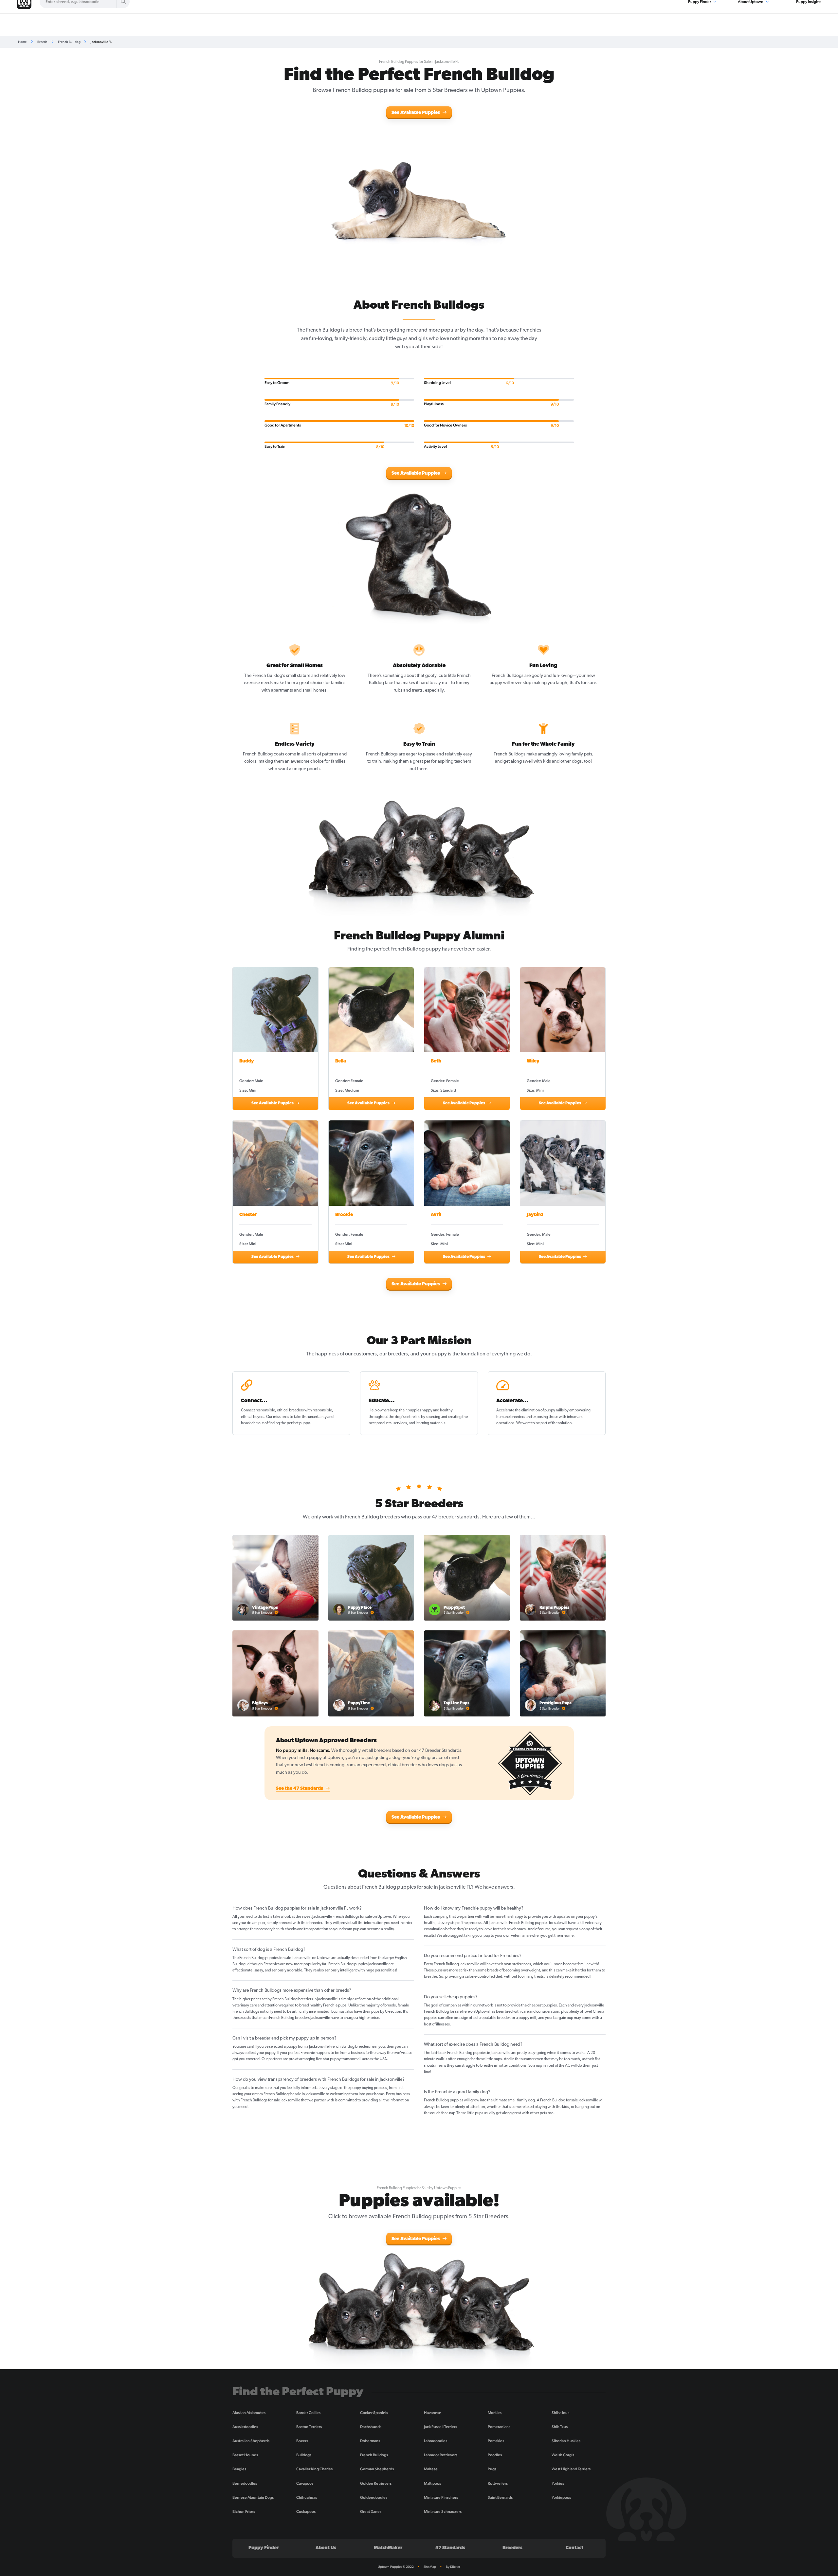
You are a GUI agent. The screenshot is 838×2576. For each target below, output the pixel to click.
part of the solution (556, 1423)
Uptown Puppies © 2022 (396, 2567)
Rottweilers (498, 2483)
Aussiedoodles (245, 2427)
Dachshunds (371, 2427)
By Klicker (453, 2567)
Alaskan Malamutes (249, 2413)
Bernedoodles (245, 2483)
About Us (326, 2548)
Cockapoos (306, 2512)
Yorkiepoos (561, 2497)
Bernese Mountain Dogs (253, 2497)
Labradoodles (436, 2441)
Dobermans (370, 2441)
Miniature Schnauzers (443, 2512)
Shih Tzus (560, 2427)
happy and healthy (437, 1410)
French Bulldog (69, 42)
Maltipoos (432, 2483)
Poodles (495, 2455)
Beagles (239, 2469)
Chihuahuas (307, 2497)
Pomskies (496, 2441)
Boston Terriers (309, 2427)
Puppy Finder (264, 2548)
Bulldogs (304, 2455)
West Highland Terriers (571, 2469)
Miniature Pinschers (441, 2497)
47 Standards (450, 2548)
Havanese (433, 2413)
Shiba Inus (560, 2413)
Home (22, 42)
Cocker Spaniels (374, 2413)
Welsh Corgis (563, 2455)
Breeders (512, 2548)
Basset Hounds (245, 2455)
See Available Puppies (416, 113)
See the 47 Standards (300, 1789)
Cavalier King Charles (314, 2469)
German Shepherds (377, 2469)
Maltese (431, 2469)
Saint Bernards (500, 2497)
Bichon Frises (244, 2512)
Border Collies (308, 2413)
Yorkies (558, 2483)
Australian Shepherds (251, 2441)
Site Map (430, 2567)
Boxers (302, 2441)
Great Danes (371, 2512)
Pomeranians (499, 2427)
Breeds (42, 42)
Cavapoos (305, 2483)
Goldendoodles (374, 2497)
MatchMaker (388, 2548)
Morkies (495, 2413)
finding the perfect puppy (289, 1423)
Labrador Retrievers (441, 2455)
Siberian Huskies (566, 2441)
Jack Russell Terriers (440, 2427)
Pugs (492, 2469)
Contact (574, 2548)
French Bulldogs (374, 2455)
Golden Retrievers (376, 2483)
